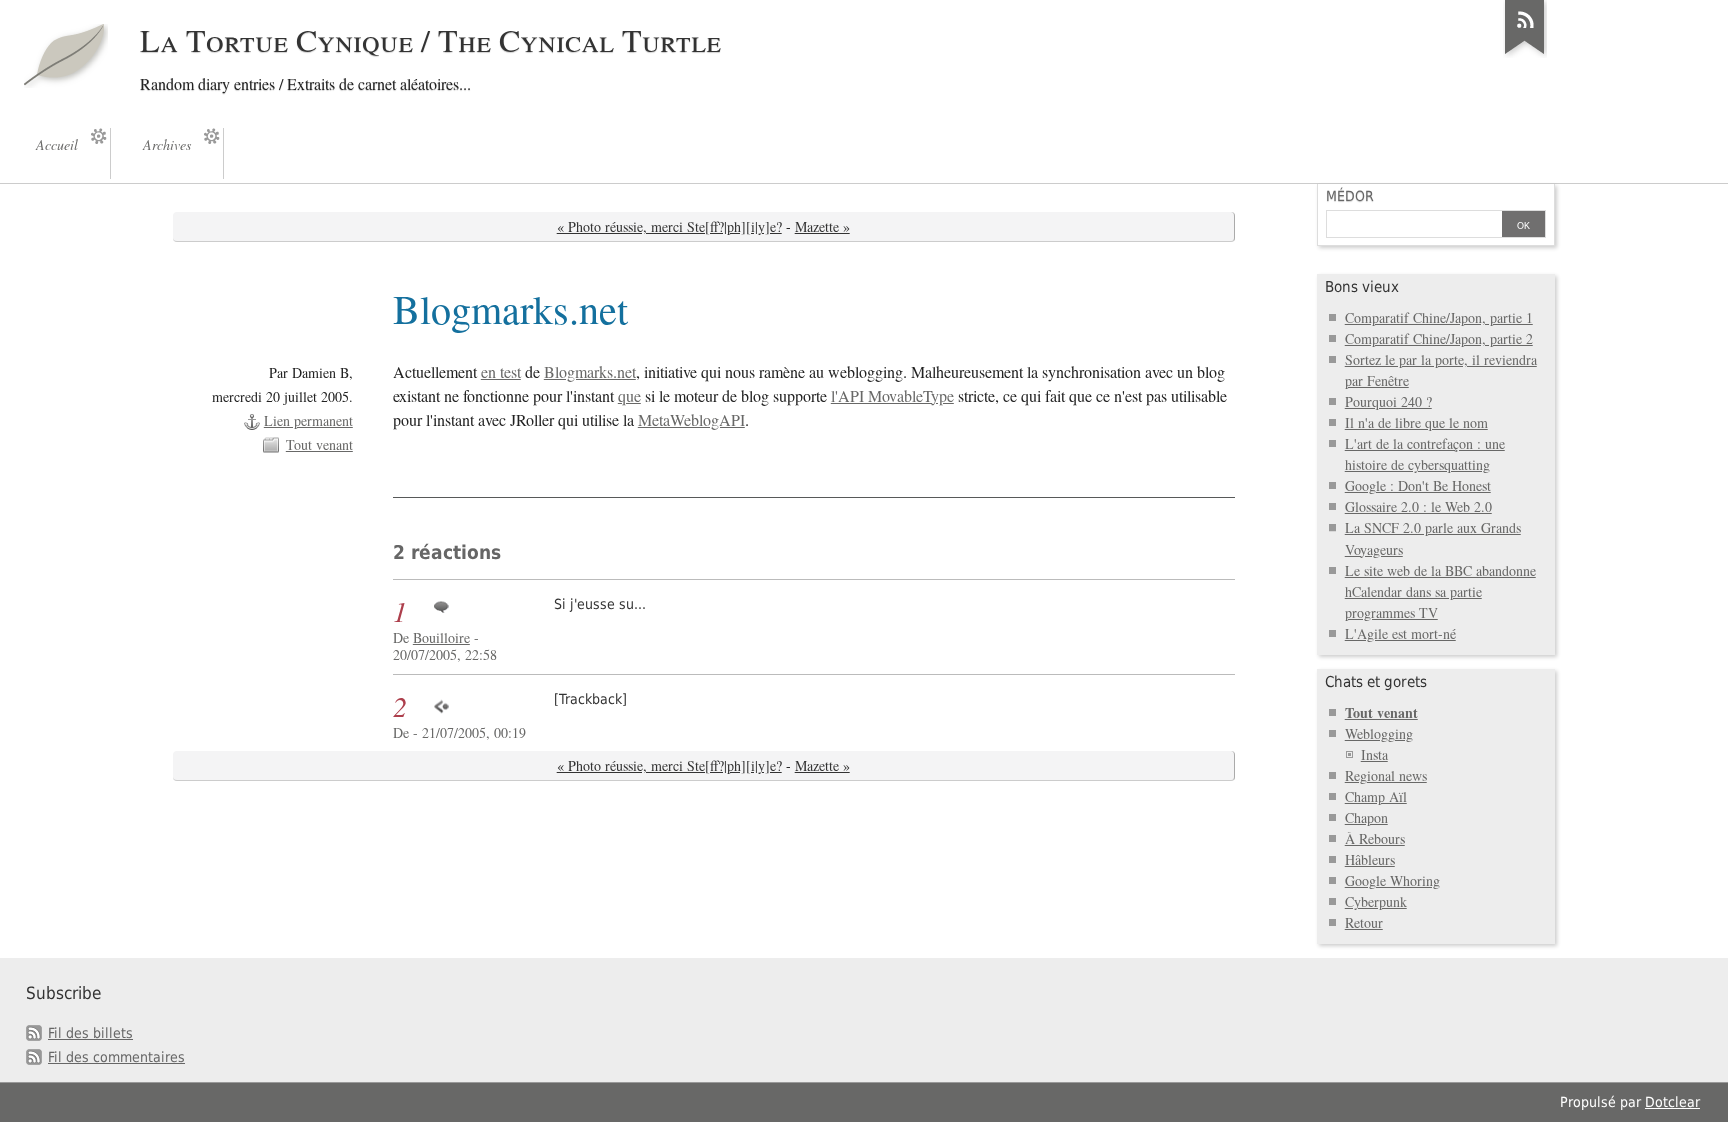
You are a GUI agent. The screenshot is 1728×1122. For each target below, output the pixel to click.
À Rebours (1375, 838)
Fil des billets (90, 1033)
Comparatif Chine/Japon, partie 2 (1439, 338)
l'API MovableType (892, 396)
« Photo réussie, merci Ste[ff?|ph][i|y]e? (669, 226)
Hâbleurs (1370, 859)
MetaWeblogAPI (691, 420)
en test (501, 372)
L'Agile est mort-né (1400, 633)
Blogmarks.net (590, 372)
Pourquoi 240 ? (1388, 401)
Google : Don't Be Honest (1418, 485)
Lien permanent (308, 420)
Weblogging (1379, 733)
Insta (1374, 754)
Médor (1350, 196)
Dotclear (1672, 1102)
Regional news (1386, 775)
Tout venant (319, 444)
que (629, 396)
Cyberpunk (1376, 901)
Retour (1364, 922)
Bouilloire (441, 637)
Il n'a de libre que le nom (1416, 422)
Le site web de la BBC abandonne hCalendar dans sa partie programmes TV (1440, 591)
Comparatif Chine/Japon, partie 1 (1439, 317)
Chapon (1366, 817)
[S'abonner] (1525, 54)
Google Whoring (1392, 880)
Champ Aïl (1376, 796)
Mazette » (822, 226)
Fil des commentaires (116, 1057)
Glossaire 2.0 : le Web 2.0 (1418, 506)
